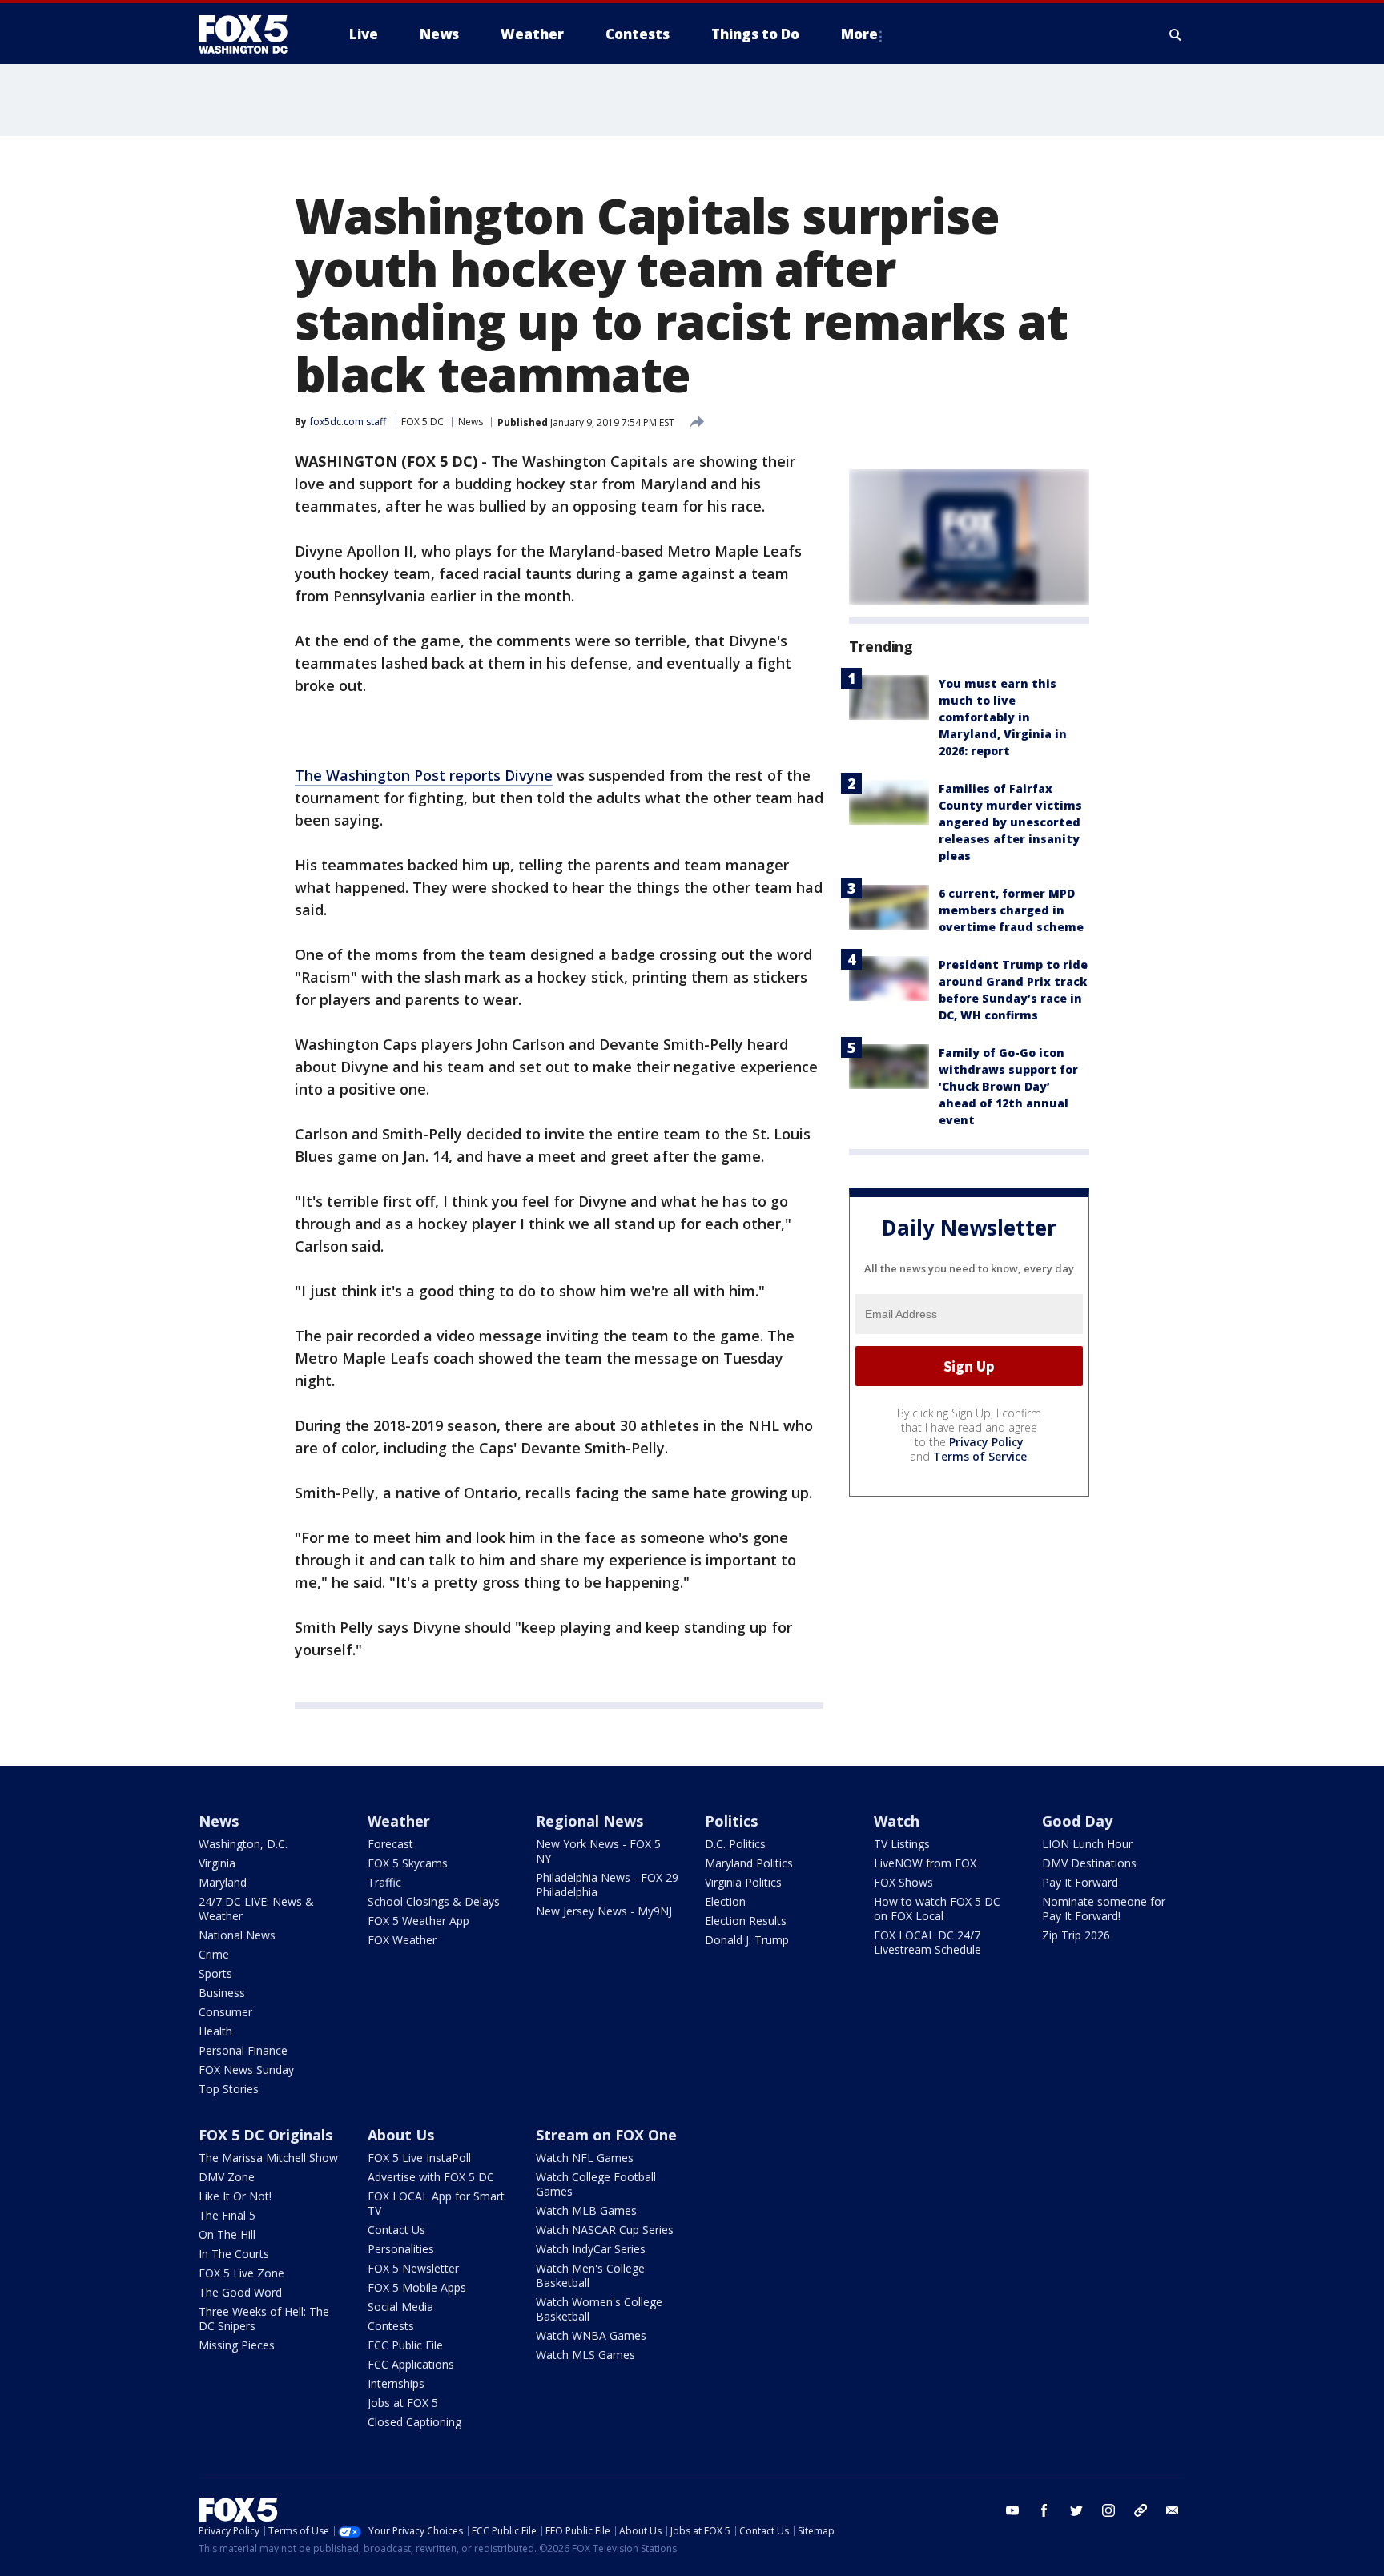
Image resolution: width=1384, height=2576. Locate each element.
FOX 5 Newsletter (413, 2268)
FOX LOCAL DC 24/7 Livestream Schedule (927, 1942)
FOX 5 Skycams (408, 1863)
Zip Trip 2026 (1076, 1935)
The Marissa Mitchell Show (268, 2158)
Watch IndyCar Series (591, 2249)
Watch (897, 1821)
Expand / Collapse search (1176, 34)
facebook (1044, 2510)
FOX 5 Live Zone (241, 2273)
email (1173, 2510)
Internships (396, 2383)
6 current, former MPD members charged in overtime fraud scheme (1011, 910)
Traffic (384, 1882)
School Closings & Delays (434, 1901)
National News (237, 1935)
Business (222, 1993)
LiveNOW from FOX (925, 1863)
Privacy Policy (986, 1442)
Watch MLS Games (585, 2355)
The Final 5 (227, 2215)
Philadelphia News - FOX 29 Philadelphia (607, 1885)
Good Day (1077, 1821)
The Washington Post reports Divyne (424, 775)
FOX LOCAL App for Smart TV (436, 2203)
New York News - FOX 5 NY (598, 1851)
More (859, 34)
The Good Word (240, 2292)
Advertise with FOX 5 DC (431, 2177)
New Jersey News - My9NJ (604, 1911)
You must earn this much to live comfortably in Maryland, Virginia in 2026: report (1003, 717)
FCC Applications (411, 2364)
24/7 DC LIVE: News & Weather (256, 1909)
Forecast (390, 1844)
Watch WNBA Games (591, 2335)
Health (215, 2031)
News (471, 422)
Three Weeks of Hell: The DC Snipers (264, 2319)
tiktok (1141, 2510)
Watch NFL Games (585, 2158)
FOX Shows (903, 1882)
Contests (391, 2326)
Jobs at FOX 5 (403, 2403)
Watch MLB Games (586, 2210)
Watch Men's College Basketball (590, 2275)
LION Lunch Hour (1087, 1844)
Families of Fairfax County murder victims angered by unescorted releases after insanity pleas (1010, 822)
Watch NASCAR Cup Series (605, 2230)
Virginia (217, 1863)
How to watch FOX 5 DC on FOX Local (937, 1909)
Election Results (746, 1921)
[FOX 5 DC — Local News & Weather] (251, 34)
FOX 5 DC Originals (266, 2135)
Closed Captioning (414, 2422)
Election (725, 1901)
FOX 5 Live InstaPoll (419, 2158)
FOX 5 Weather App (418, 1921)
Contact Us (396, 2230)
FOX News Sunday (246, 2070)
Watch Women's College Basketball (599, 2309)
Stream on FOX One (606, 2135)
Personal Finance (243, 2050)
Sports (215, 1973)
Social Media (400, 2307)
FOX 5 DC (422, 422)
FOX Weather (402, 1940)
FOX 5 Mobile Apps (417, 2287)
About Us (401, 2135)
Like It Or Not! (235, 2196)
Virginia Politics (743, 1882)
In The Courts (234, 2254)
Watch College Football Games (596, 2184)
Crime (214, 1954)
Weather (399, 1821)
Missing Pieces (237, 2345)
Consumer (225, 2012)
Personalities (401, 2249)
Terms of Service (980, 1456)
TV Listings (902, 1844)
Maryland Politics (749, 1863)
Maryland (223, 1882)
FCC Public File (405, 2345)
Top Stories (229, 2089)
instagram (1108, 2510)
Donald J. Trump (747, 1940)
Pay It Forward (1080, 1882)
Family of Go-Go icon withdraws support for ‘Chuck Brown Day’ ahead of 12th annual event (1008, 1086)
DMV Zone (227, 2177)
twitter (1076, 2510)
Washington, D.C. (243, 1844)
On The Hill (227, 2234)
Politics (731, 1821)
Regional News (589, 1821)
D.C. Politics (735, 1844)
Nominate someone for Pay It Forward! (1104, 1909)
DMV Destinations (1089, 1863)
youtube (1012, 2510)
